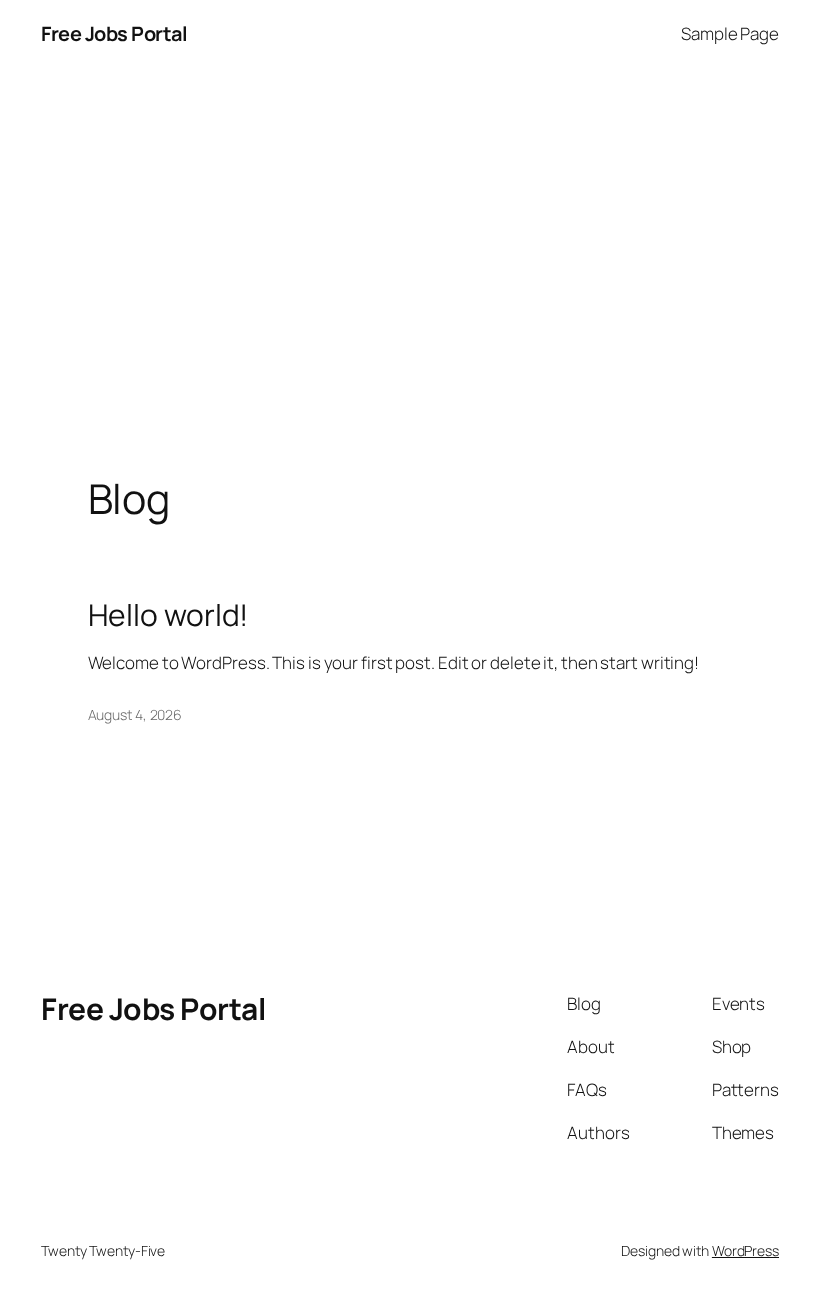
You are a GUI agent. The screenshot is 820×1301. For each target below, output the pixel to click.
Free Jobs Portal (114, 33)
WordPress (745, 1250)
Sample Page (730, 33)
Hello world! (168, 615)
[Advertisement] (410, 278)
